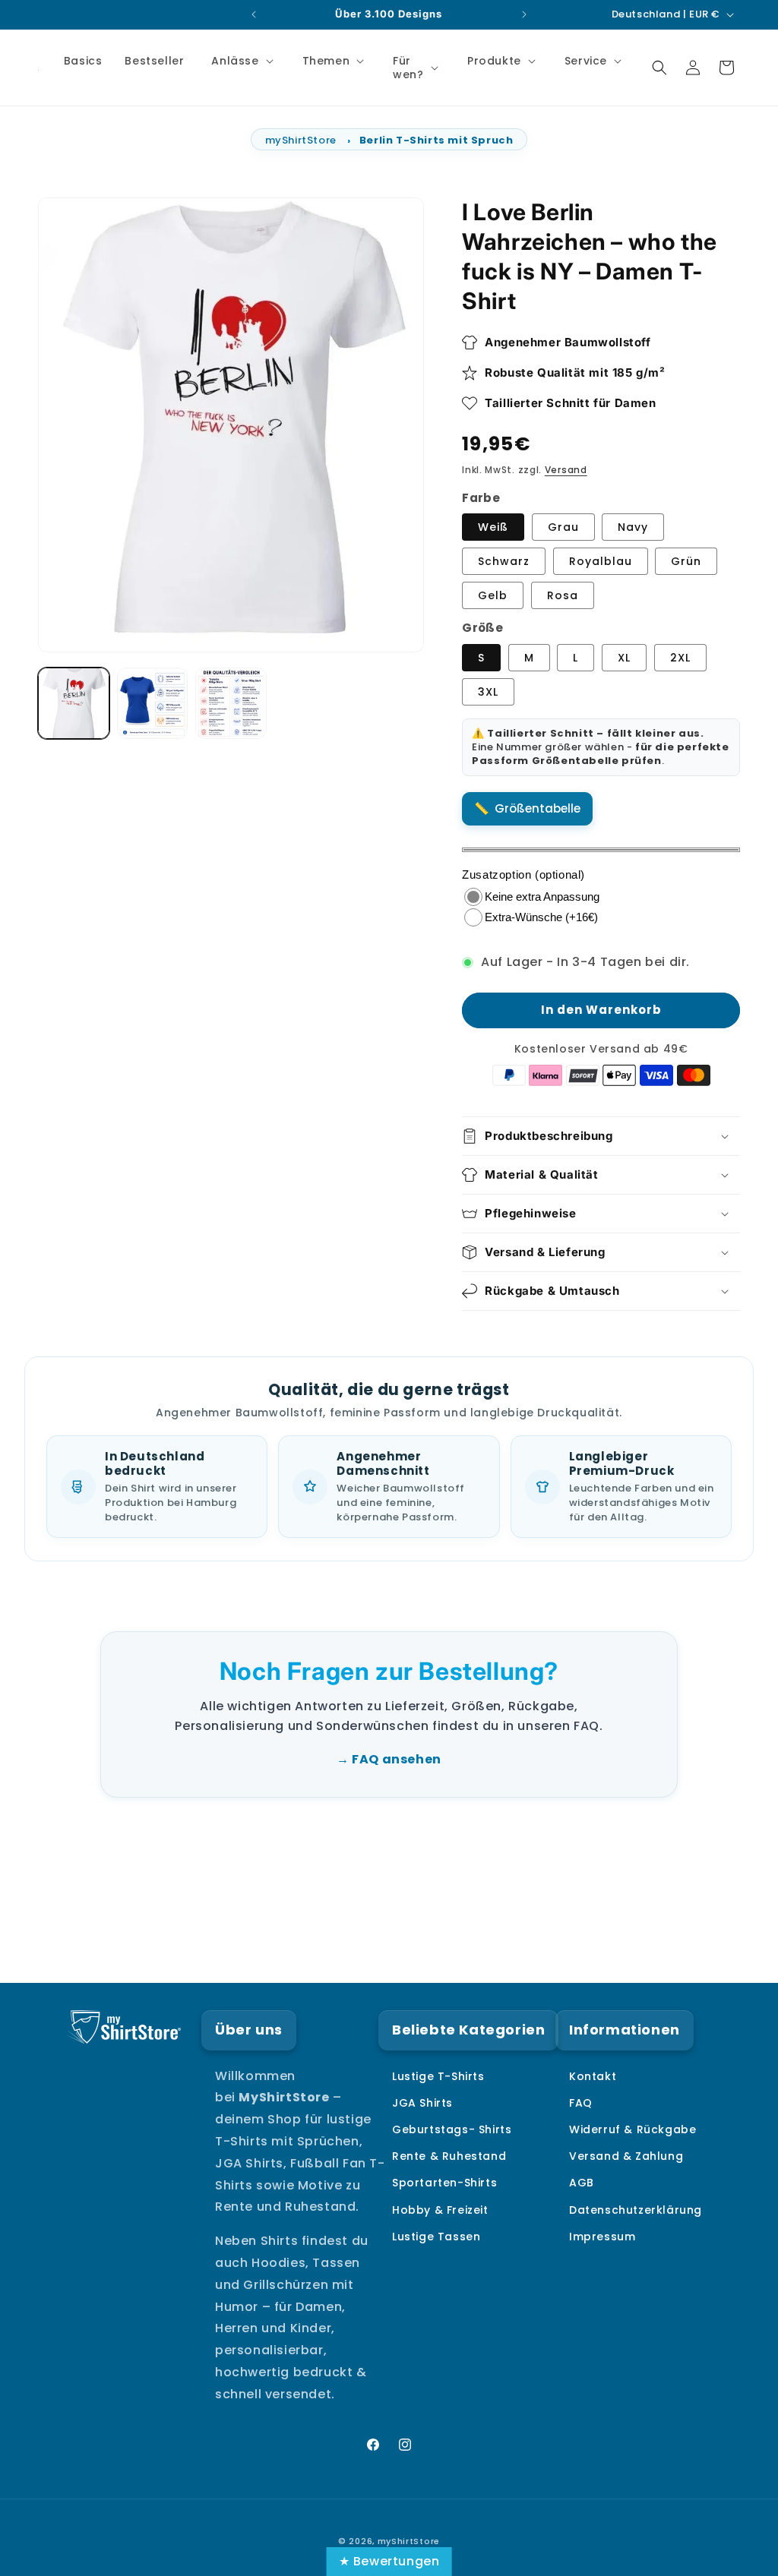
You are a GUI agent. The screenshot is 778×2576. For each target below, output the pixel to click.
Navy (633, 527)
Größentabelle (538, 808)
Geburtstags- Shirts (452, 2129)
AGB (582, 2183)
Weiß (493, 527)
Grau (563, 527)
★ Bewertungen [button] (389, 2561)
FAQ (581, 2103)
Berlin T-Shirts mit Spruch (436, 140)
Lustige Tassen (436, 2237)
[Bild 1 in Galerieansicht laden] (74, 703)
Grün (686, 561)
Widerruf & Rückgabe (633, 2129)
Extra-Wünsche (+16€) (541, 917)
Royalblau (601, 561)
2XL (680, 658)
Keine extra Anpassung (542, 897)
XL (624, 658)
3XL (488, 692)
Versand (566, 470)
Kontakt (593, 2076)
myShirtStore (301, 140)
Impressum (602, 2237)
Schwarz (504, 561)
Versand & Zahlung (626, 2156)
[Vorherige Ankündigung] (254, 14)
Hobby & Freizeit (440, 2210)
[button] (240, 61)
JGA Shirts (422, 2103)
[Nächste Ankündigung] (524, 14)
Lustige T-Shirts (438, 2076)
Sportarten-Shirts (444, 2183)
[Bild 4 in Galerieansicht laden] (231, 703)
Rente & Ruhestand (449, 2156)
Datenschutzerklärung (636, 2210)
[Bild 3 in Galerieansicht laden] (153, 703)
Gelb (493, 595)
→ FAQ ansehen (389, 1759)
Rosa (563, 595)
